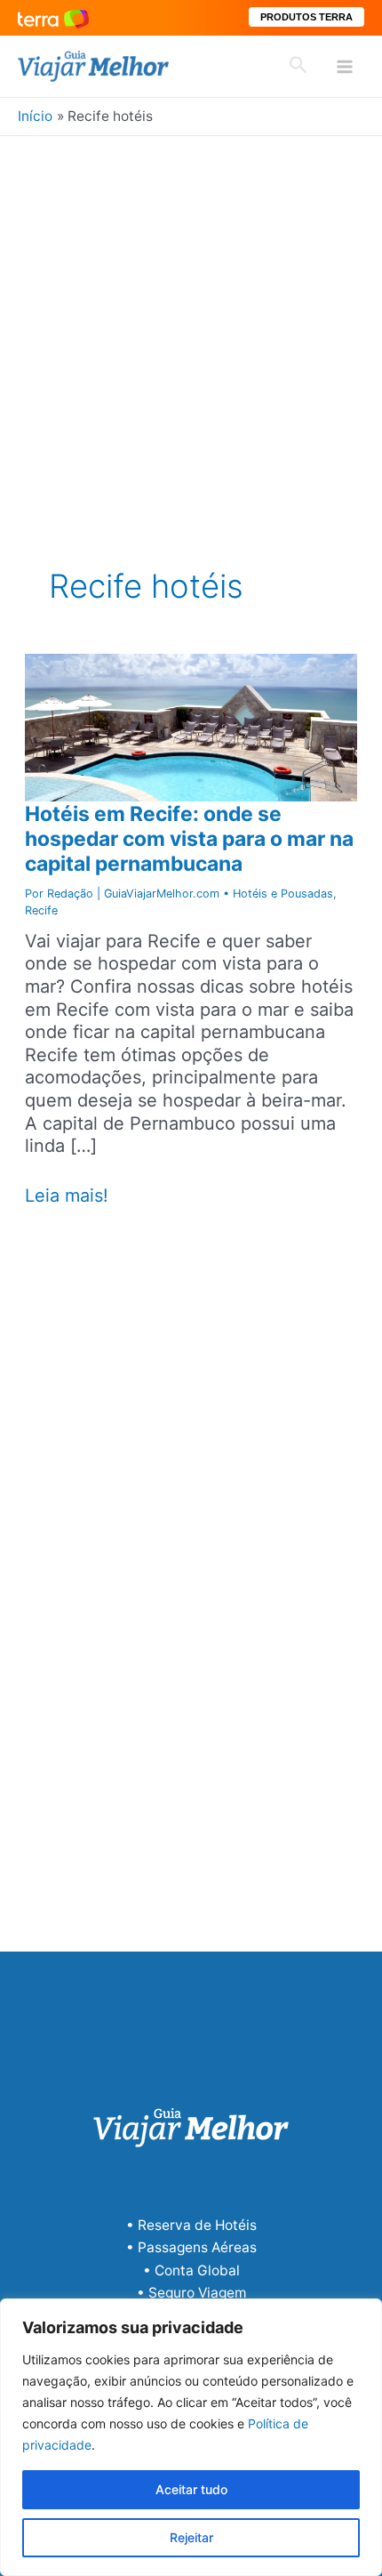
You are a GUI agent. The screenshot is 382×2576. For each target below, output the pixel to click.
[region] (191, 2437)
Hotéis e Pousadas (283, 894)
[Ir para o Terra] (53, 17)
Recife (41, 910)
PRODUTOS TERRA (306, 17)
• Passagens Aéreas (191, 2247)
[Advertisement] (191, 336)
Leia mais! (67, 1196)
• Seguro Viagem (191, 2293)
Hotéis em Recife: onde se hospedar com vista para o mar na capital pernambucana (189, 839)
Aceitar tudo (191, 2489)
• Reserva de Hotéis (191, 2225)
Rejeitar (191, 2537)
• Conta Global (191, 2270)
